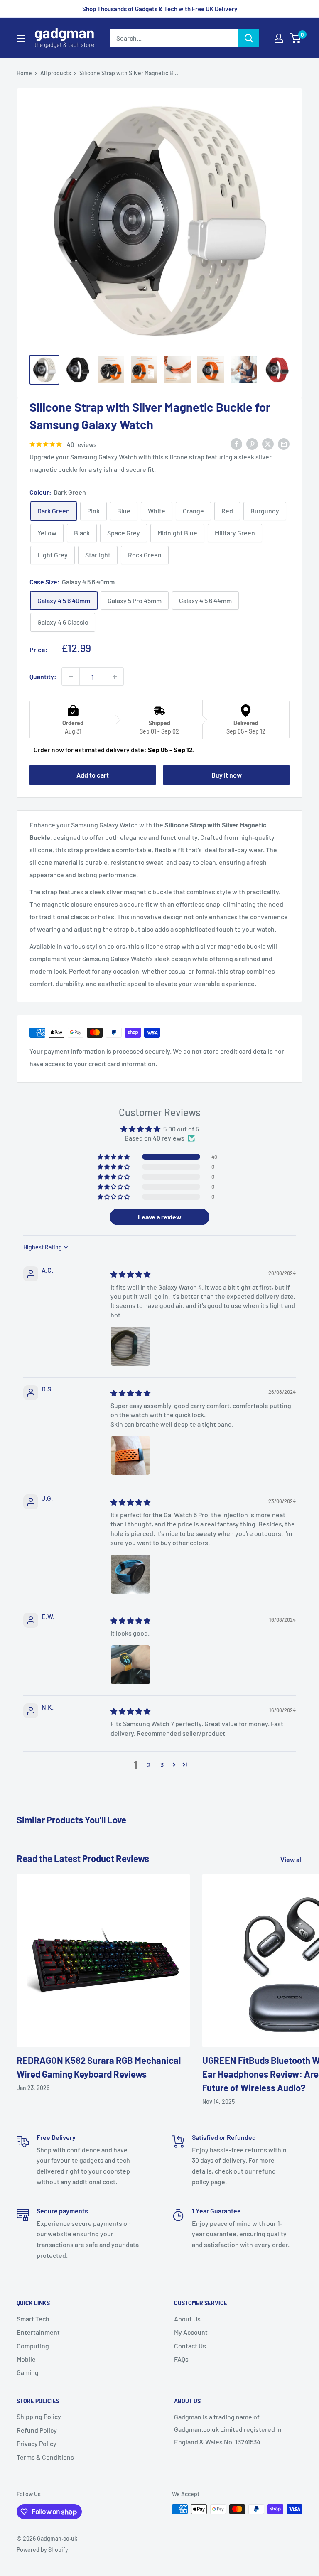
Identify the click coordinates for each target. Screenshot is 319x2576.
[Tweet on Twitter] (268, 443)
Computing (33, 2346)
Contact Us (190, 2346)
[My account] (279, 38)
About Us (187, 2319)
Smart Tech (33, 2319)
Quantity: (43, 676)
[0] (296, 38)
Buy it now (227, 775)
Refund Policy (37, 2430)
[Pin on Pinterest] (252, 443)
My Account (191, 2332)
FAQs (181, 2359)
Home (24, 73)
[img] (130, 1274)
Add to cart (93, 775)
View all (292, 1859)
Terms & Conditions (45, 2457)
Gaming (28, 2372)
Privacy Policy (37, 2443)
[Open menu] (21, 39)
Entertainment (38, 2332)
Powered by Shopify (42, 2550)
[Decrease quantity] (71, 677)
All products (56, 73)
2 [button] (149, 1765)
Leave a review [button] (160, 1217)
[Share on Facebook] (236, 443)
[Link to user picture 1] (130, 1346)
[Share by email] (284, 443)
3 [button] (162, 1765)
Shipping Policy (39, 2416)
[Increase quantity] (115, 677)
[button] (114, 1157)
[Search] (249, 38)
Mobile (26, 2359)
